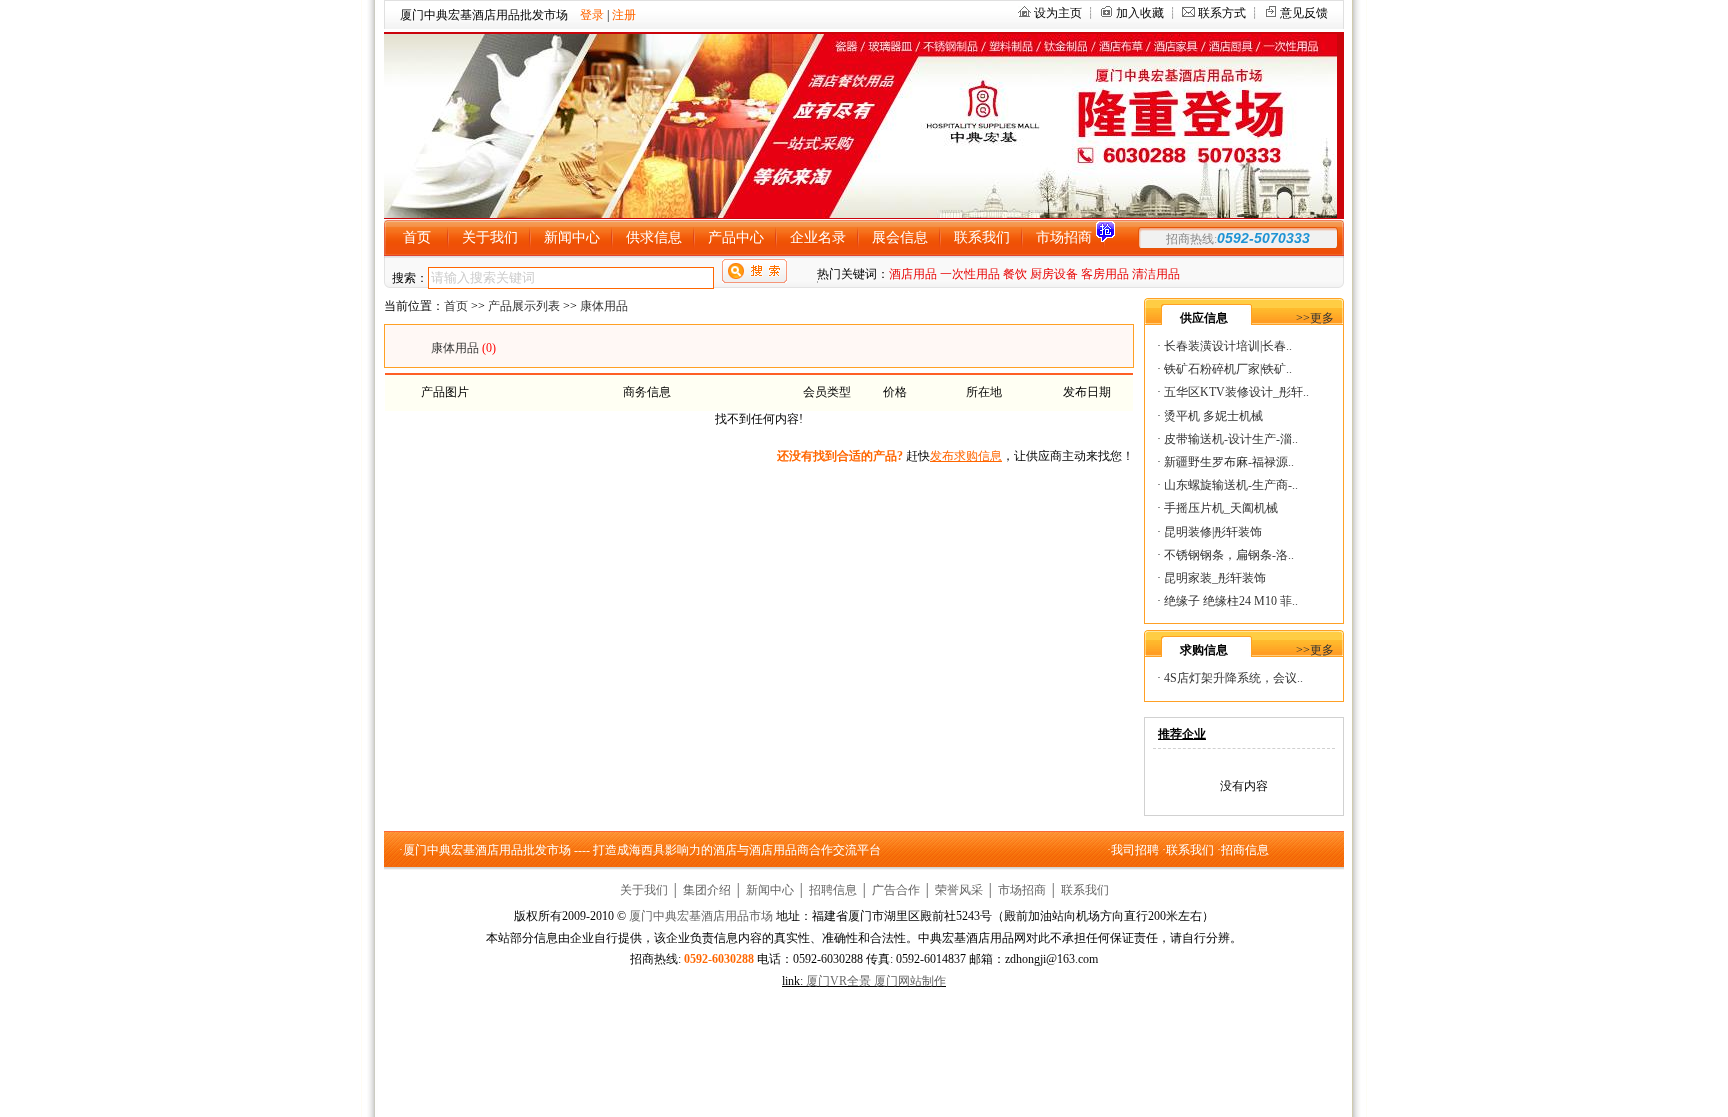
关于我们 (644, 890)
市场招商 (1022, 890)
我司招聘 (1135, 850)
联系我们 (1190, 850)
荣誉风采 (959, 890)
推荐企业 (1182, 734)
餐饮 (1015, 274)
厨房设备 (1054, 274)
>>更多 (1315, 318)
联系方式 (1222, 13)
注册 (624, 15)
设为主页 (1058, 13)
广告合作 (896, 890)
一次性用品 (970, 274)
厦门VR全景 (838, 981)
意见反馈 (1304, 13)
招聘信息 (833, 890)
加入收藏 (1140, 13)
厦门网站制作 (910, 981)
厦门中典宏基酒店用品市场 (701, 916)
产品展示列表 (524, 306)
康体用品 (604, 306)
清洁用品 (1156, 274)
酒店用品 (913, 274)
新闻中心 (770, 890)
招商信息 (1245, 850)
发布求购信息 (966, 456)
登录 (592, 15)
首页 (456, 306)
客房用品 (1105, 274)
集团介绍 (707, 890)
